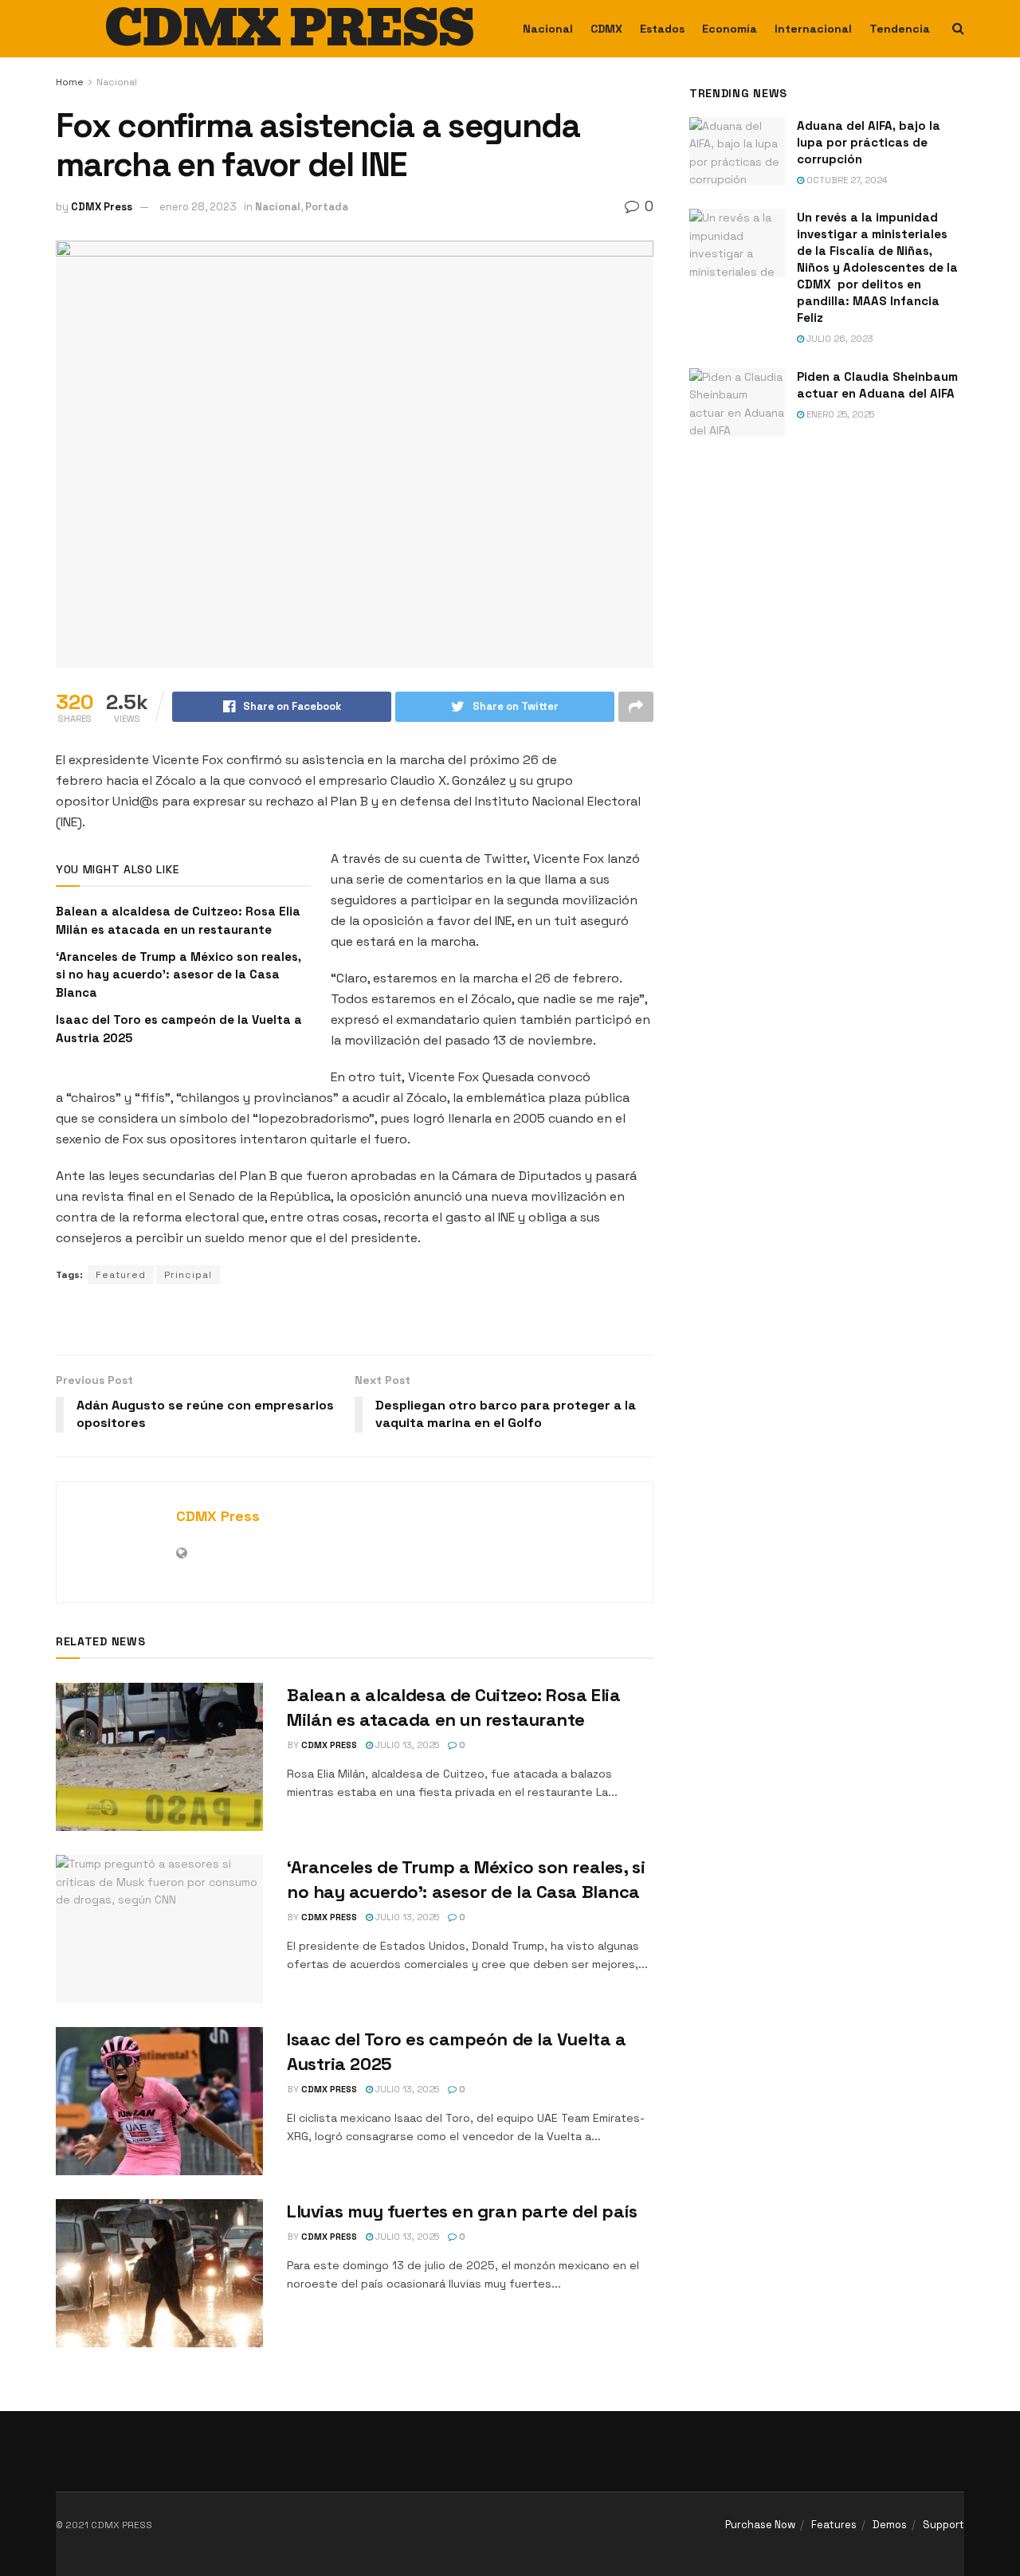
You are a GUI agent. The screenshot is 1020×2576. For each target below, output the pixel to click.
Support (943, 2525)
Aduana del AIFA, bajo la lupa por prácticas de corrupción (869, 142)
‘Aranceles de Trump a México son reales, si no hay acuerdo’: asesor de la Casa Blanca (178, 974)
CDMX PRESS (289, 29)
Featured (121, 1275)
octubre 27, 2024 (846, 180)
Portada (327, 207)
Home (70, 82)
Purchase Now (760, 2525)
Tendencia (900, 29)
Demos (890, 2525)
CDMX (606, 29)
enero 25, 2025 (839, 414)
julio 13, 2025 (406, 1745)
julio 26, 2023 (839, 339)
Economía (730, 29)
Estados (662, 29)
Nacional (548, 29)
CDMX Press (102, 207)
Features (834, 2525)
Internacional (813, 29)
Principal (188, 1275)
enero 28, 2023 (198, 207)
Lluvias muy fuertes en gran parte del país (462, 2211)
